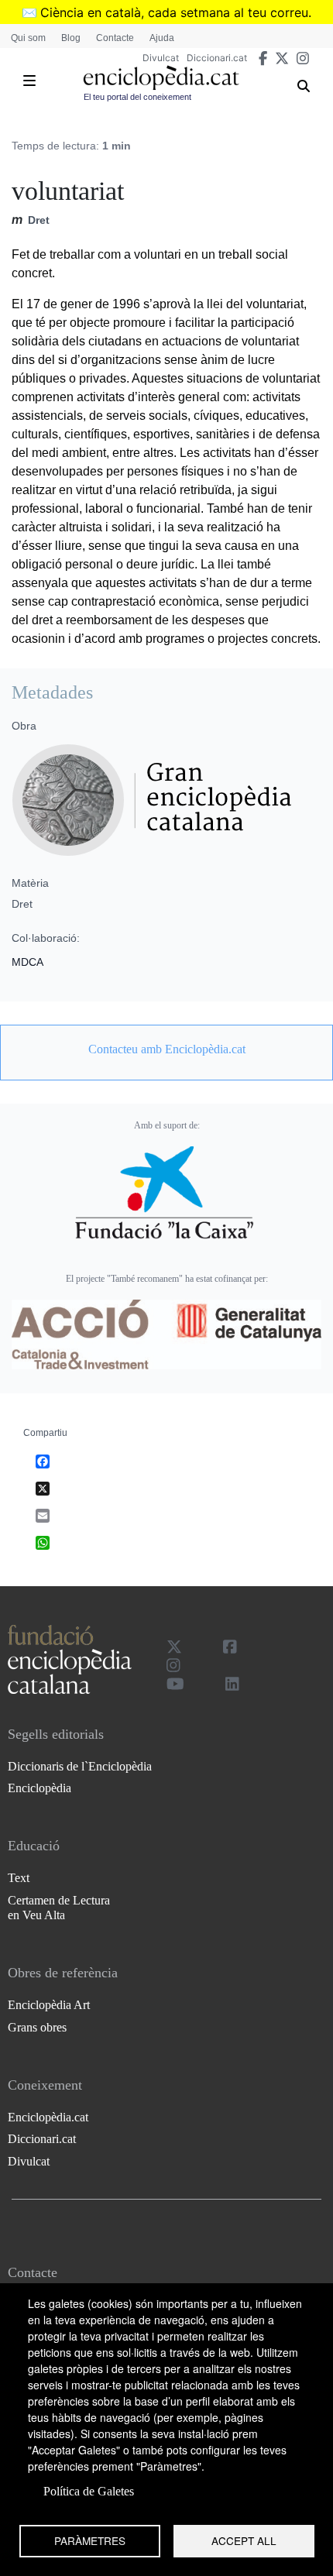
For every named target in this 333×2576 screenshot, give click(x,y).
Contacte (115, 38)
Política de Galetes (89, 2491)
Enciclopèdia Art (49, 2005)
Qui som (28, 38)
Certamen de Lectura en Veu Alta (59, 1908)
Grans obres (37, 2027)
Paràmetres (90, 2540)
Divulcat (161, 58)
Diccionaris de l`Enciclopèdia (80, 1766)
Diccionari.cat (217, 58)
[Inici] (161, 78)
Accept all (244, 2540)
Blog (71, 38)
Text (19, 1878)
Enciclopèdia (39, 1788)
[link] (166, 1049)
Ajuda (162, 38)
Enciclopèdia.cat (48, 2117)
